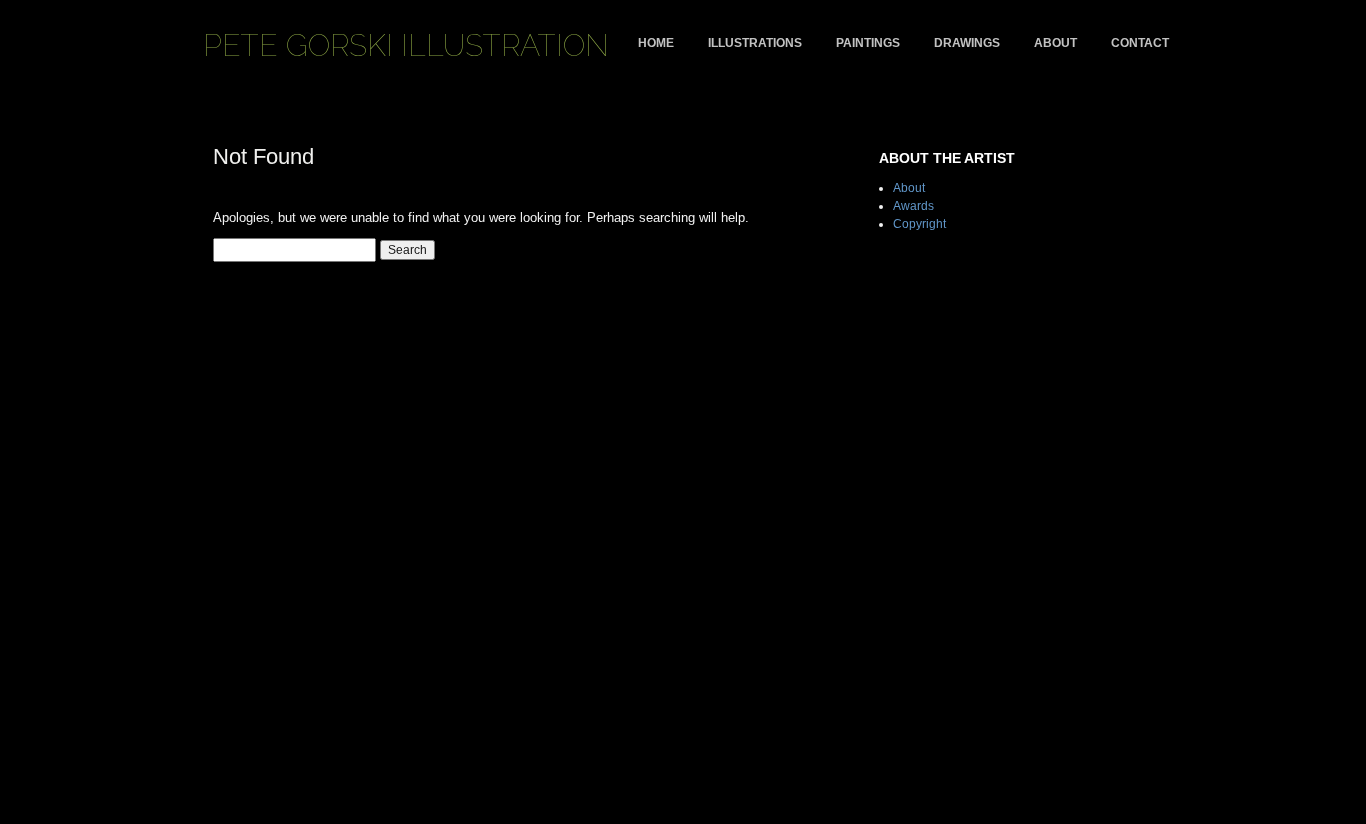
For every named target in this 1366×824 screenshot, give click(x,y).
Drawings (967, 43)
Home (656, 43)
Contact (1140, 43)
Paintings (868, 43)
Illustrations (755, 43)
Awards (913, 206)
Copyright (919, 224)
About (1055, 43)
